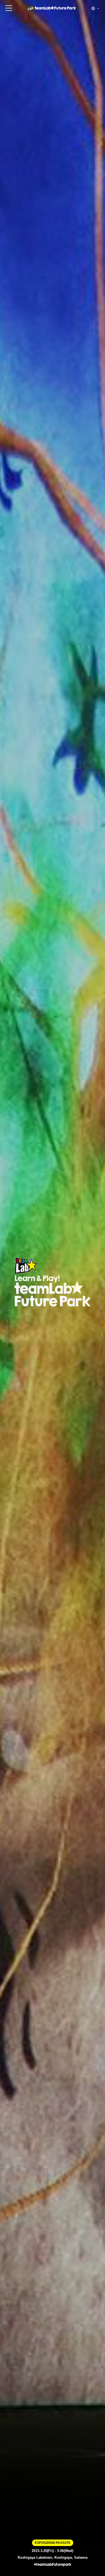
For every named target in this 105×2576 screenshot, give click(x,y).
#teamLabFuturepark (53, 2565)
